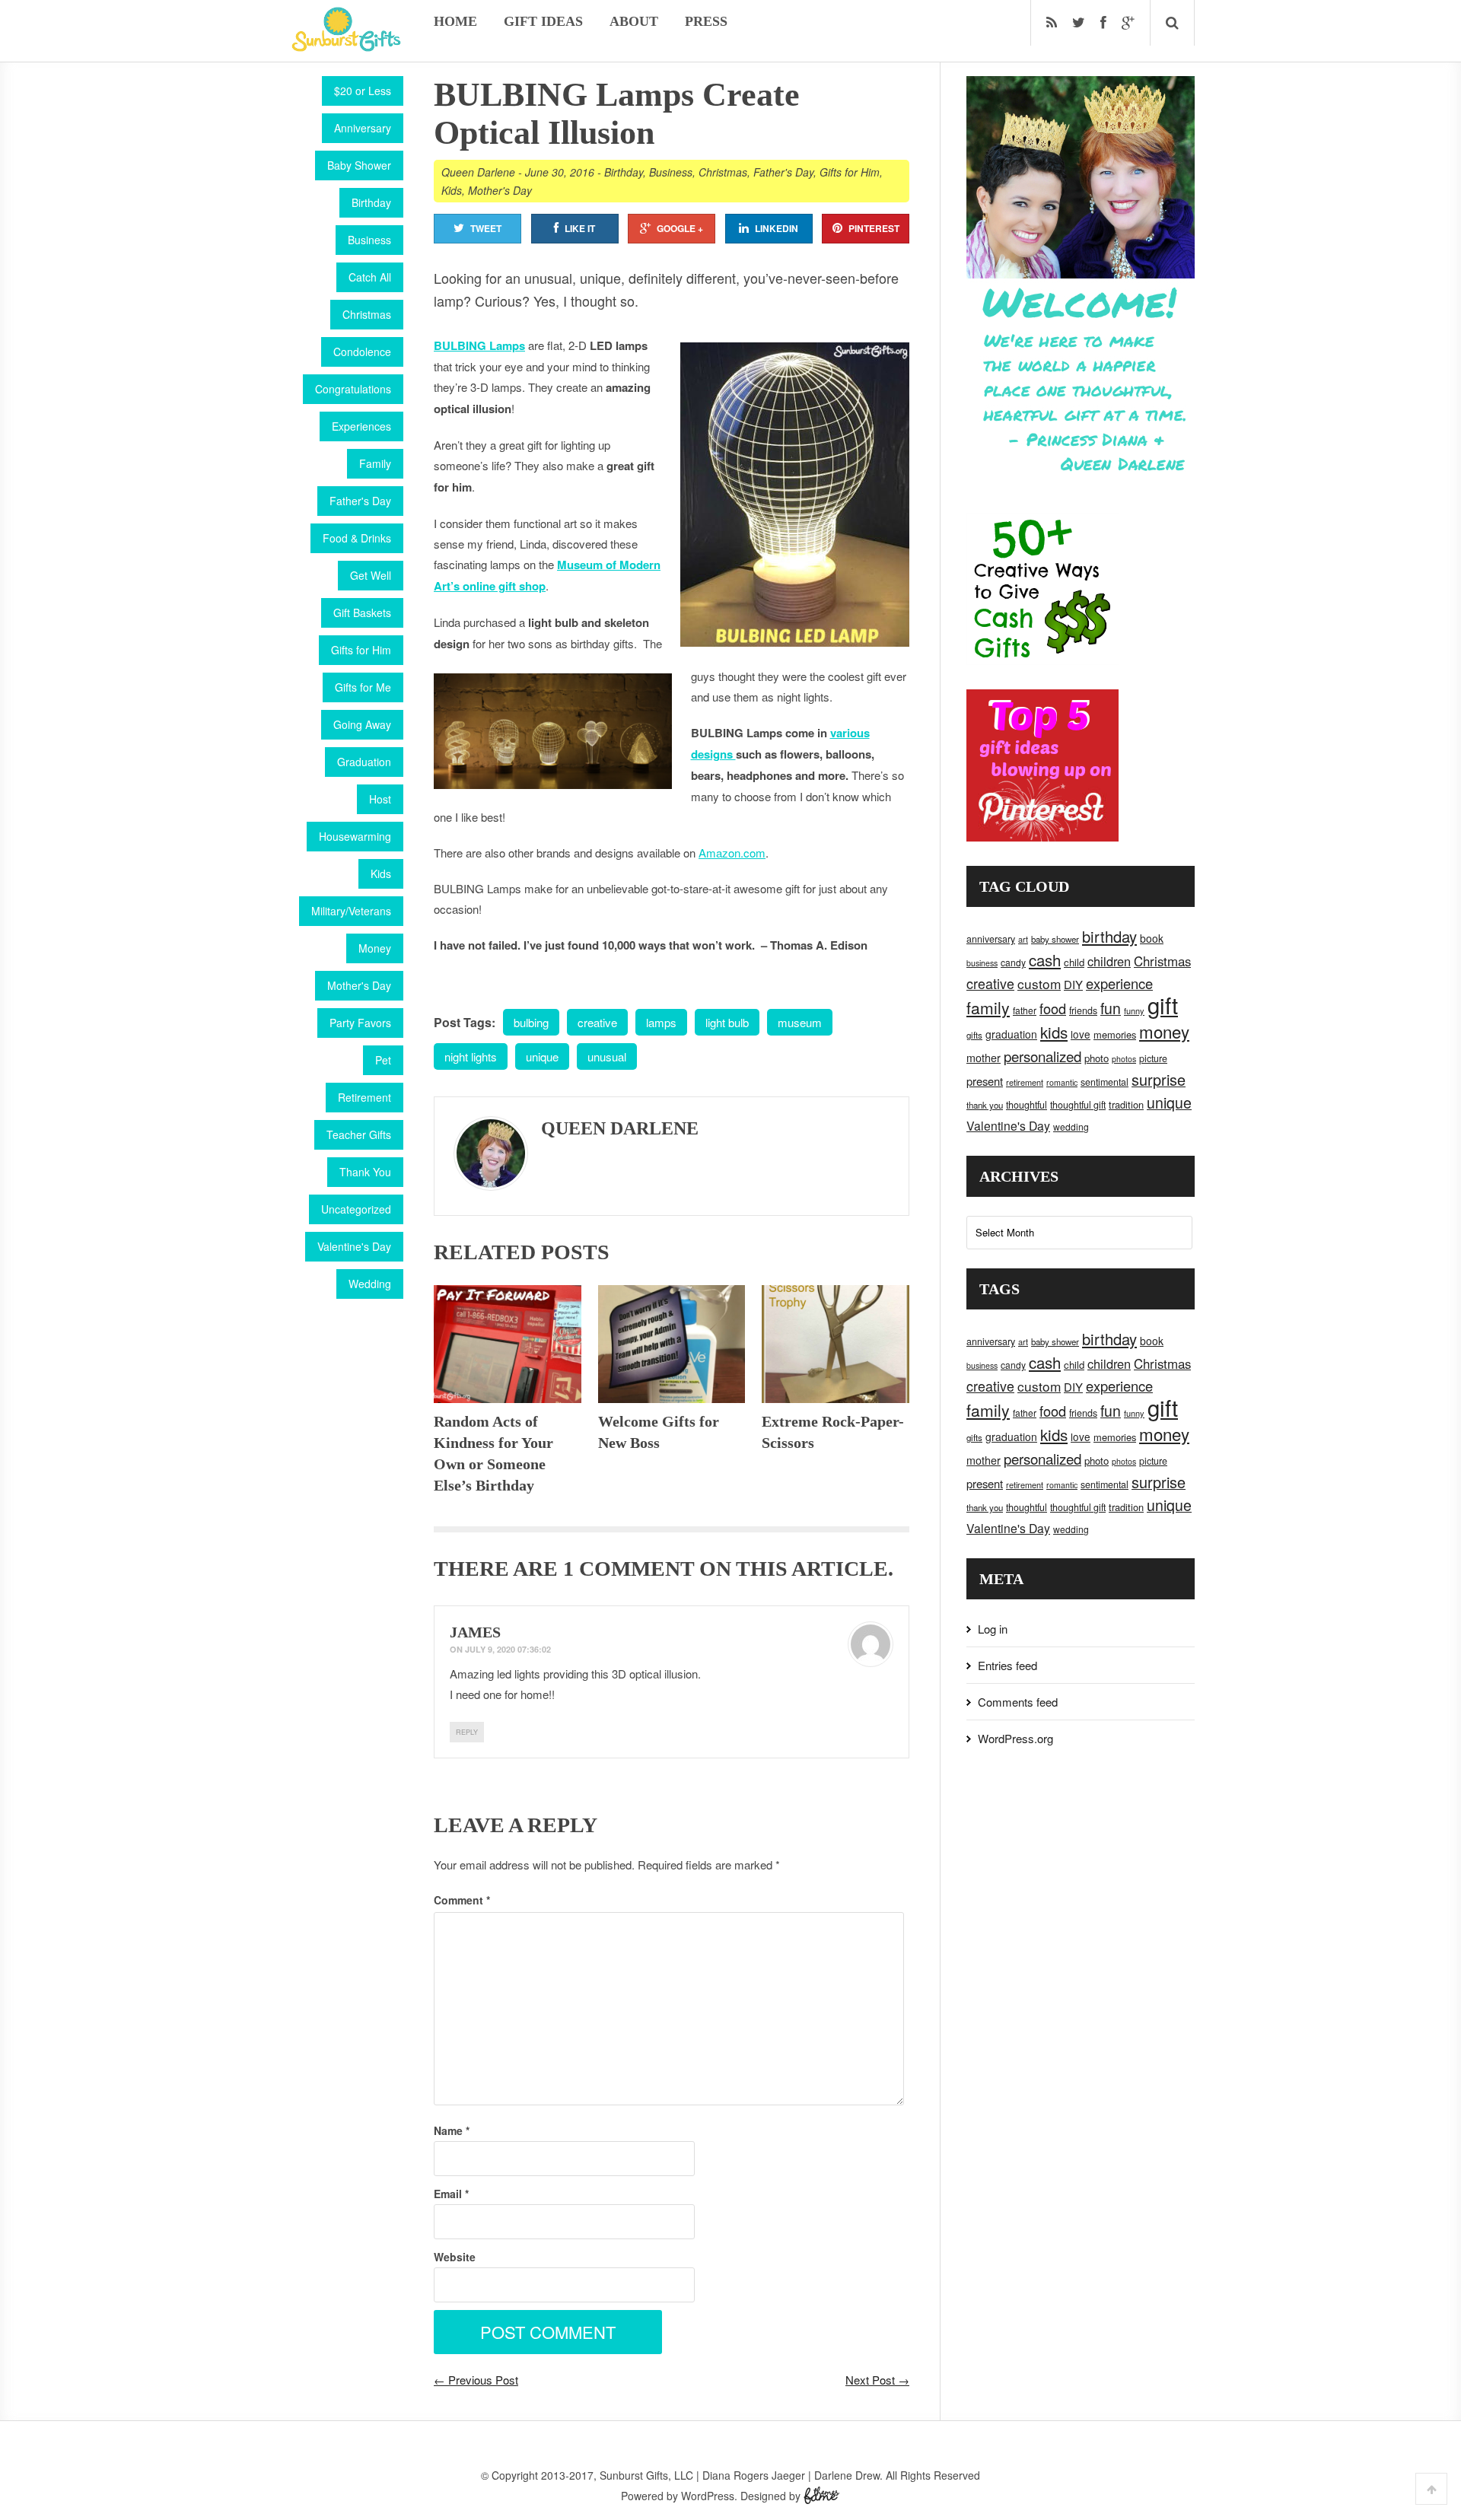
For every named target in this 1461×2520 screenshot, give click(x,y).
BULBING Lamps (479, 345)
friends (1083, 1010)
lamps (661, 1022)
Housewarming (355, 836)
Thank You (365, 1172)
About (634, 21)
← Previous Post (476, 2380)
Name (452, 2130)
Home (455, 21)
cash (1045, 960)
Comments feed (1018, 1702)
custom (1039, 983)
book (1152, 938)
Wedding (370, 1284)
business (982, 963)
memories (1115, 1034)
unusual (607, 1056)
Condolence (362, 352)
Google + (680, 228)
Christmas (367, 314)
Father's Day (360, 501)
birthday (1109, 936)
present (985, 1081)
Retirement (364, 1097)
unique (542, 1056)
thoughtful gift (1078, 1105)
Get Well (371, 575)
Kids (381, 873)
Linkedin (777, 228)
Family (375, 463)
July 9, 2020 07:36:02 (508, 1649)
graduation (1011, 1034)
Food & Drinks (357, 538)
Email (451, 2194)
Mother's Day (359, 985)
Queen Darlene (478, 172)
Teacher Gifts (359, 1134)
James (475, 1632)
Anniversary (363, 128)
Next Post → (877, 2380)
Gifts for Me (363, 687)
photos (1124, 1059)
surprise (1159, 1079)
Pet (383, 1060)
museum (800, 1022)
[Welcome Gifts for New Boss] (672, 1344)
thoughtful (1027, 1105)
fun (1111, 1008)
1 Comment (629, 1569)
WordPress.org (1015, 1738)
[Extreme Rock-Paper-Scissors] (836, 1344)
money (1164, 1031)
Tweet (486, 228)
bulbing (531, 1022)
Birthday (371, 202)
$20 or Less (363, 91)
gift (1163, 1004)
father (1025, 1010)
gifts (974, 1035)
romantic (1062, 1082)
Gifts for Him (361, 650)
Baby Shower (359, 165)
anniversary (991, 939)
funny (1134, 1010)
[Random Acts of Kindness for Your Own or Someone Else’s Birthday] (508, 1344)
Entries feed (1007, 1665)
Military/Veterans (351, 911)
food (1053, 1008)
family (988, 1007)
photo (1097, 1058)
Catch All (370, 277)
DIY (1073, 984)
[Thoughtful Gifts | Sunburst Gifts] (346, 46)
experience (1119, 983)
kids (1054, 1032)
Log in (993, 1629)
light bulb (727, 1022)
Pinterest (874, 228)
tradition (1126, 1104)
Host (380, 799)
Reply (467, 1732)
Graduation (364, 762)
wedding (1071, 1126)
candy (1013, 962)
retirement (1025, 1082)
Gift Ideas (543, 21)
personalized (1042, 1056)
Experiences (361, 426)
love (1081, 1034)
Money (375, 948)
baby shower (1055, 939)
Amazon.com (732, 853)
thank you (985, 1105)
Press (706, 21)
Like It (580, 228)
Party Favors (360, 1023)
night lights (471, 1056)
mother (984, 1058)
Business (369, 240)
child (1074, 962)
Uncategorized (356, 1209)
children (1109, 961)
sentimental (1105, 1082)
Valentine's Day (354, 1246)
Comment (462, 1900)
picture (1153, 1058)
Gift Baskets (362, 612)
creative (597, 1022)
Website (455, 2257)
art (1023, 939)
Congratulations (353, 389)
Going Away (362, 724)
